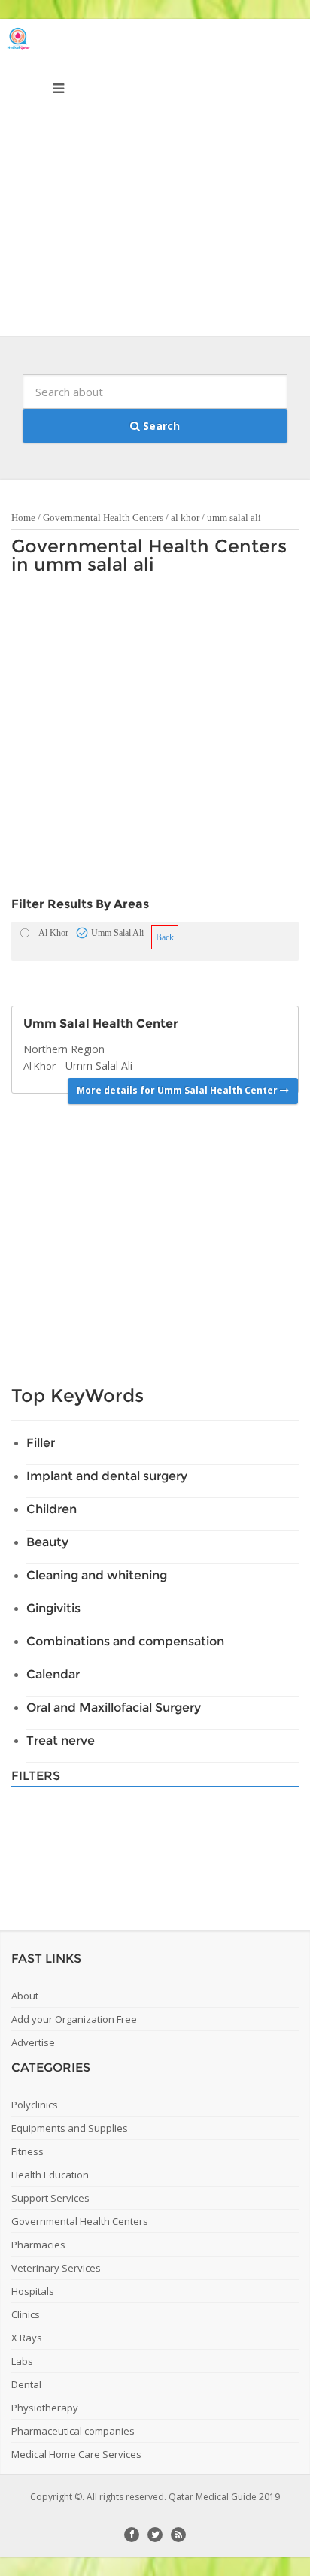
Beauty (47, 1542)
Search (160, 426)
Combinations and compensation (125, 1641)
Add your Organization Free (74, 2019)
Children (52, 1509)
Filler (41, 1443)
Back (165, 937)
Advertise (33, 2042)
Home (23, 518)
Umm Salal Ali (99, 1066)
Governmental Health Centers (103, 518)
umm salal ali (234, 518)
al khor (185, 518)
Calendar (53, 1674)
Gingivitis (53, 1608)
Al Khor (40, 1066)
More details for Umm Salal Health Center (178, 1090)
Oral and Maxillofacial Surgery (114, 1707)
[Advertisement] (155, 181)
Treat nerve (61, 1741)
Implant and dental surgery (107, 1476)
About (25, 1996)
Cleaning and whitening (97, 1575)
